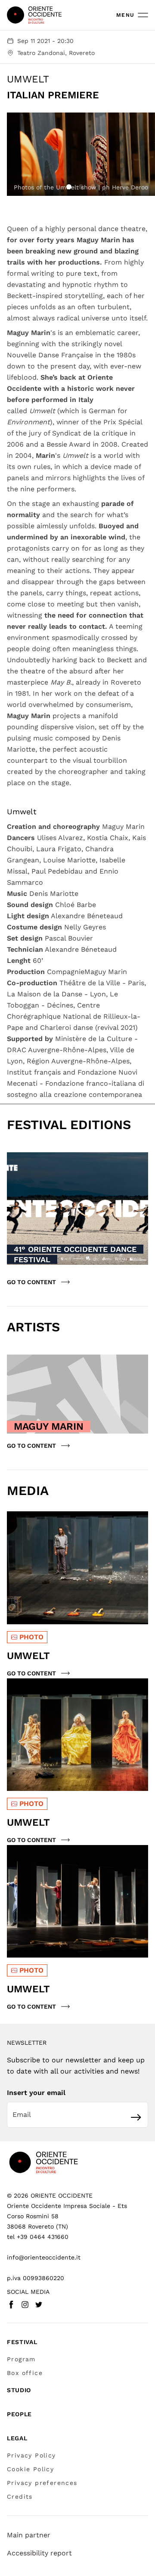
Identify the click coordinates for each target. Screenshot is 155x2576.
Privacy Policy (31, 2455)
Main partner (29, 2535)
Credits (20, 2497)
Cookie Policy (30, 2469)
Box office (25, 2373)
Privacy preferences (42, 2483)
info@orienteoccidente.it (44, 2257)
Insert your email (36, 2093)
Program (21, 2359)
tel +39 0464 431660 (38, 2237)
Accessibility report (39, 2553)
